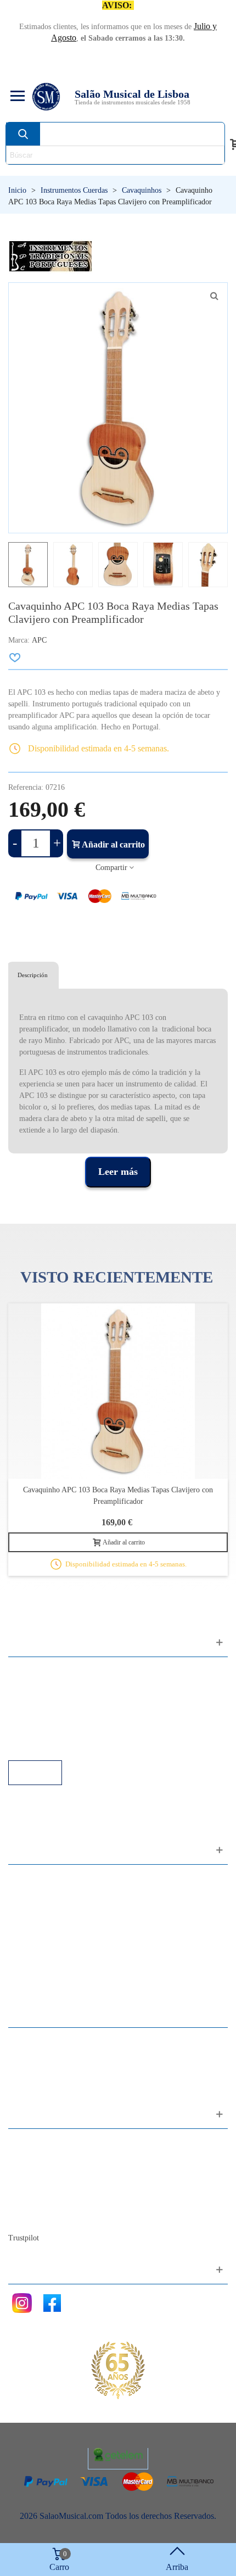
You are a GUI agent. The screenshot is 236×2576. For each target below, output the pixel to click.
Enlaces (33, 1686)
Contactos (36, 2143)
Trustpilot (24, 2238)
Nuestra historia (46, 2187)
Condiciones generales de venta (74, 1716)
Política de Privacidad (57, 1701)
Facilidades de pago (54, 1745)
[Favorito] (15, 657)
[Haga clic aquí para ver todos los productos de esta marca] (50, 256)
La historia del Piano (55, 2202)
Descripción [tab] (33, 975)
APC (39, 640)
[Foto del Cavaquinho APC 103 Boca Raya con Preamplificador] (214, 296)
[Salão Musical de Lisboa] (46, 97)
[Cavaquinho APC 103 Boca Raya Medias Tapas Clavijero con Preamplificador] (118, 1391)
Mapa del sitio (44, 2158)
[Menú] (16, 97)
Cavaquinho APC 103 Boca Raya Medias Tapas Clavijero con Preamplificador (118, 1496)
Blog (28, 2217)
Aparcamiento (44, 1730)
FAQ (28, 1671)
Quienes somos (46, 2173)
